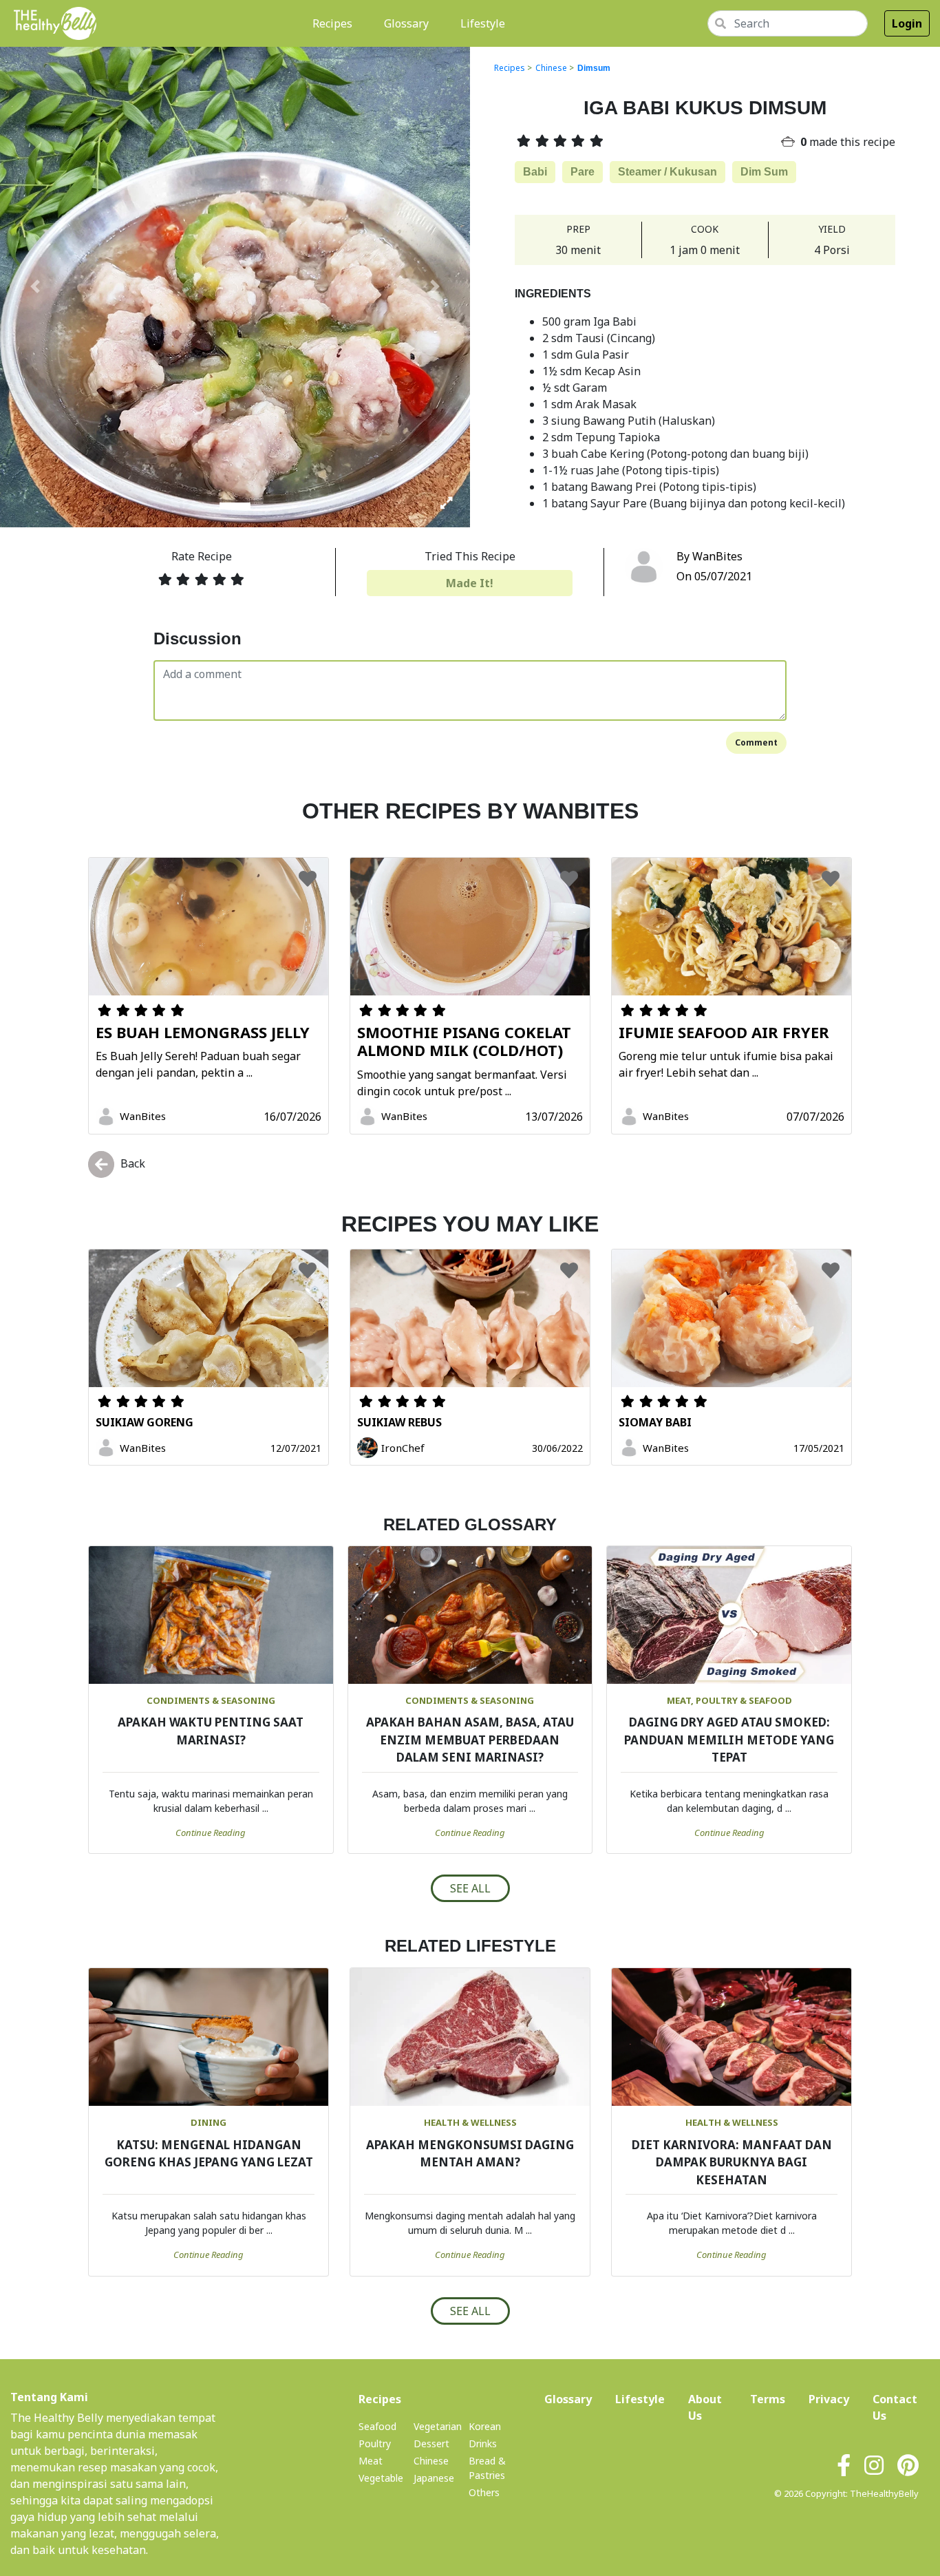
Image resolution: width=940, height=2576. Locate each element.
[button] (35, 286)
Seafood (377, 2426)
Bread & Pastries (487, 2468)
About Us (707, 2407)
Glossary (406, 23)
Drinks (483, 2443)
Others (484, 2492)
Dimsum (594, 68)
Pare (583, 172)
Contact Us (895, 2407)
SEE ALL (470, 1888)
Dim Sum (764, 172)
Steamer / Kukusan (667, 172)
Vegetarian (438, 2426)
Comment (756, 742)
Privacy (829, 2399)
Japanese (434, 2478)
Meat (371, 2461)
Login (907, 23)
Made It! (470, 583)
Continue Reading (211, 1833)
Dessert (431, 2443)
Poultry (375, 2443)
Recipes (335, 23)
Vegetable (381, 2478)
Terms (768, 2399)
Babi (535, 172)
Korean (485, 2426)
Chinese (551, 68)
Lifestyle (483, 23)
